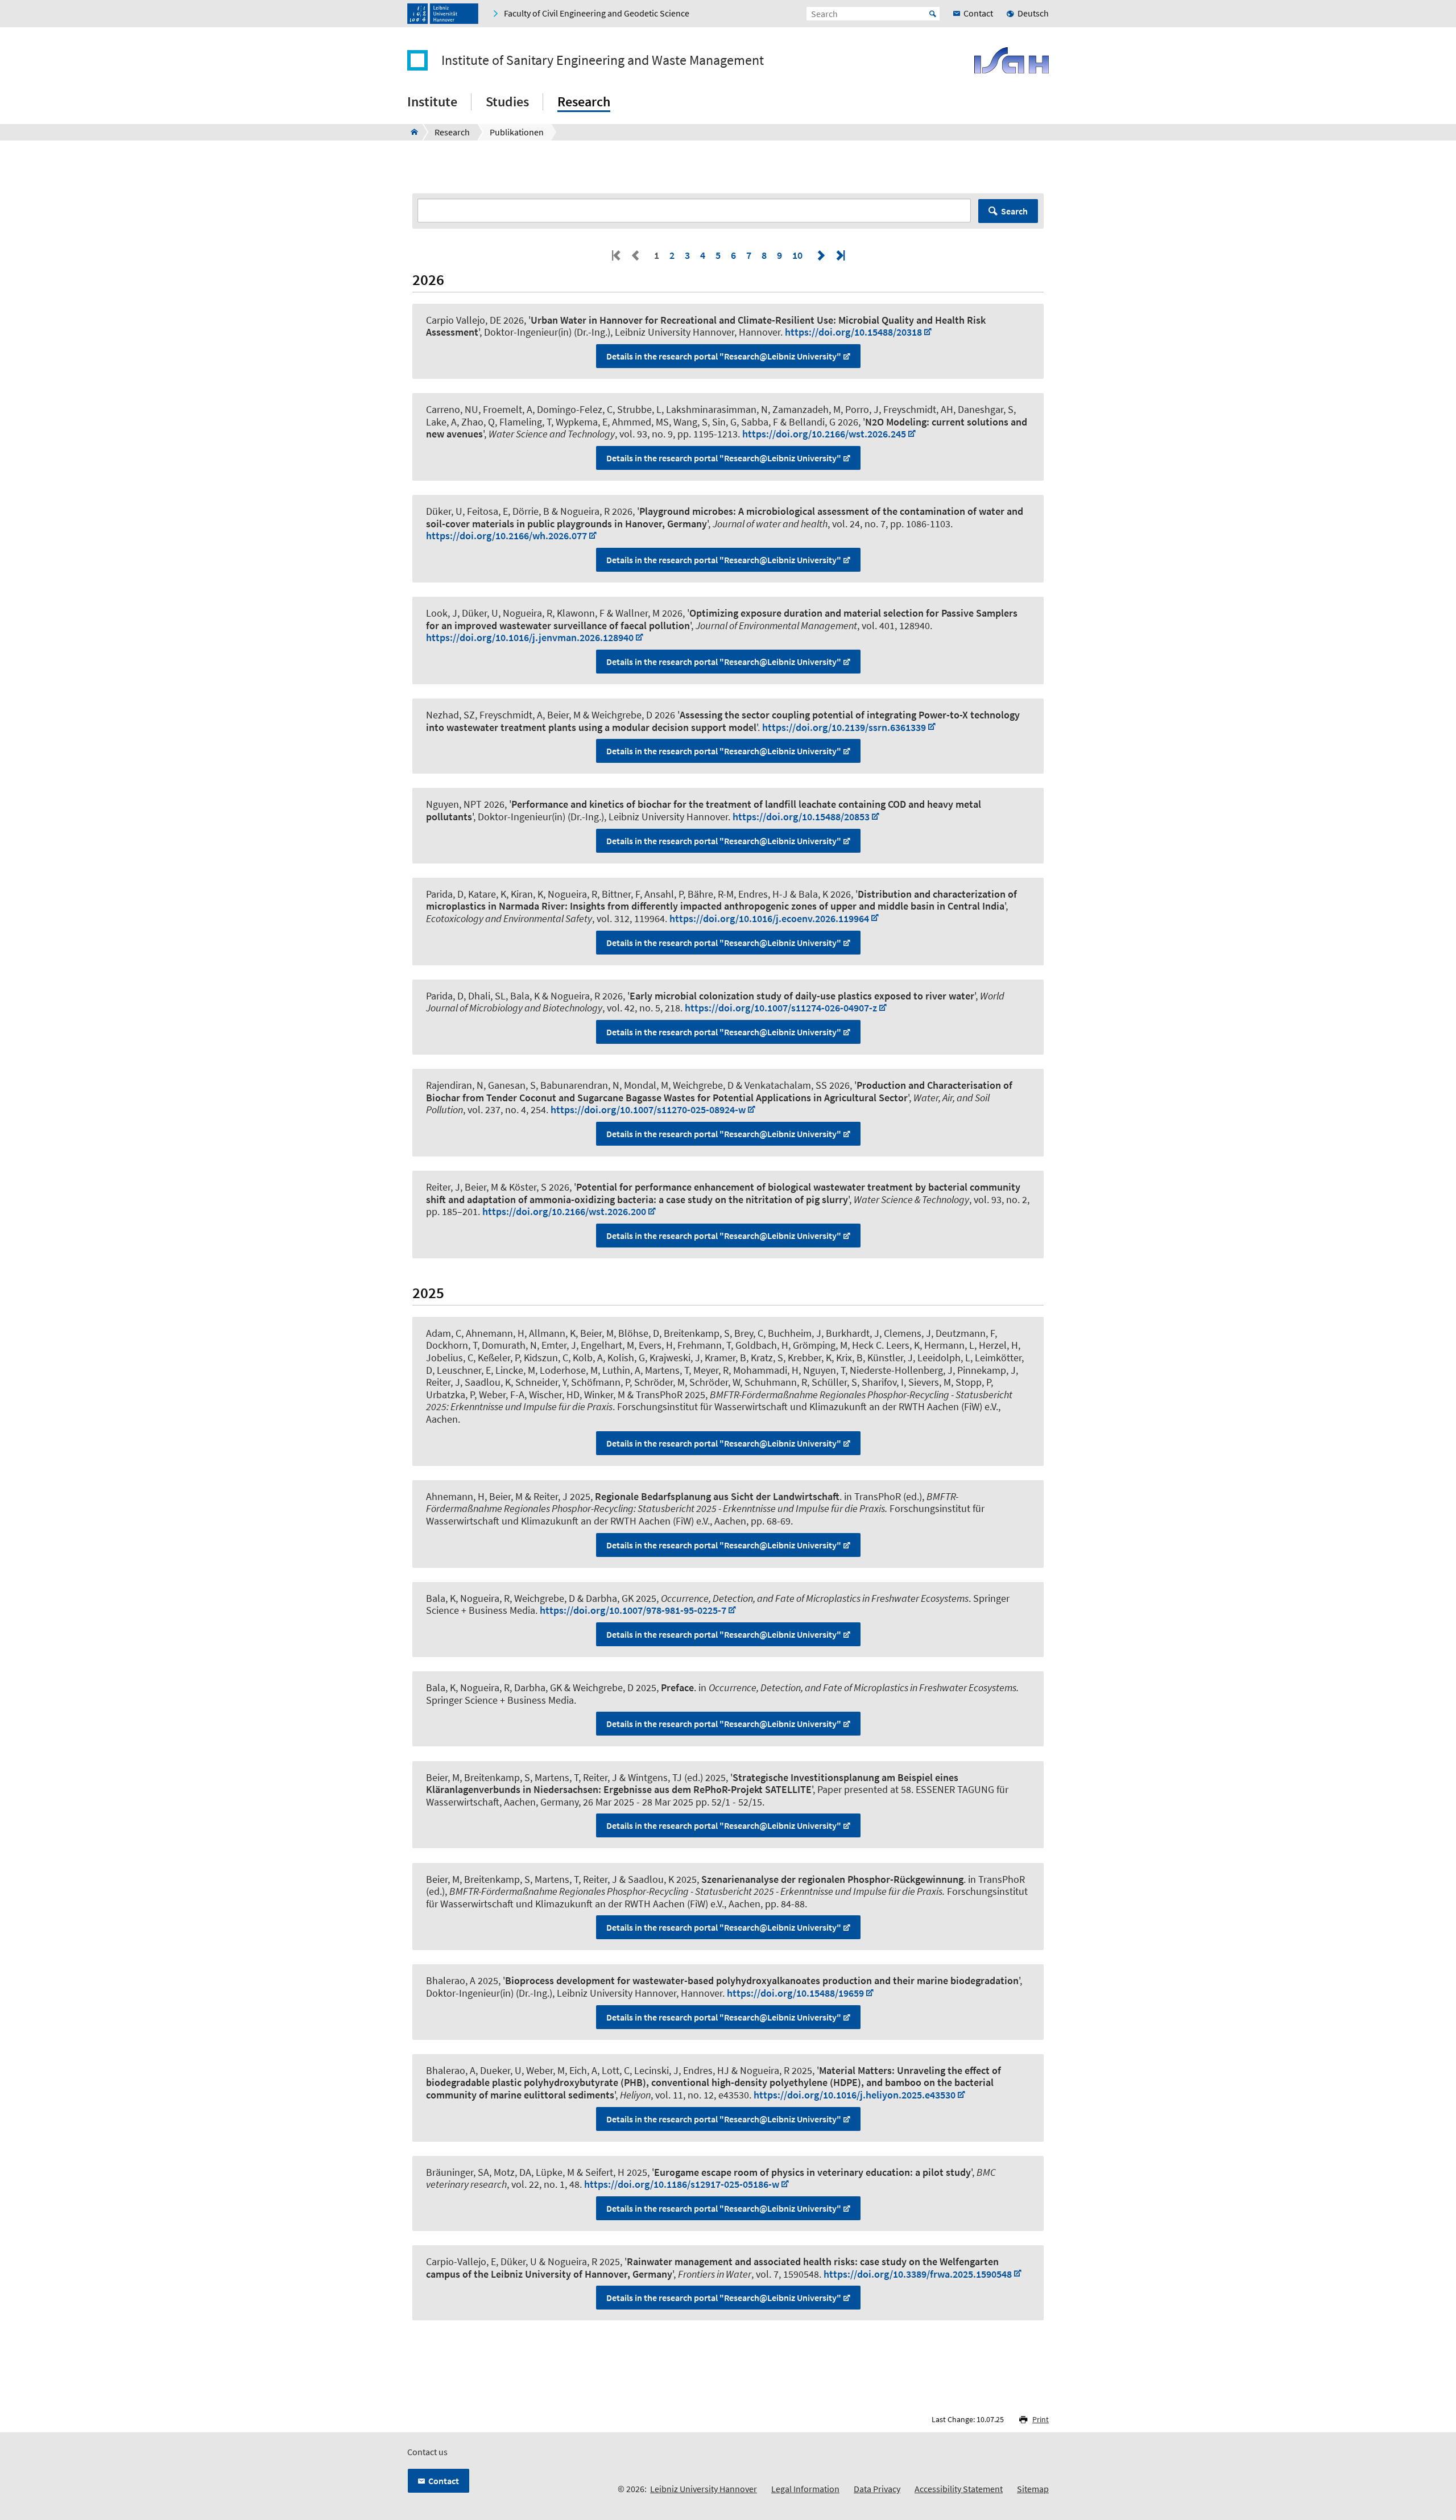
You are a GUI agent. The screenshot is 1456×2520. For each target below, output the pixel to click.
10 (797, 255)
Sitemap (1033, 2489)
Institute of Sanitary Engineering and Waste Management (603, 60)
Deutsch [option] (1033, 13)
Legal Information (805, 2489)
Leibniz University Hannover (704, 2489)
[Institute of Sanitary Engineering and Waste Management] (411, 132)
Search (1014, 211)
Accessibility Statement (959, 2489)
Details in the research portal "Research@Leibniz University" (724, 356)
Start (933, 14)
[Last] (839, 255)
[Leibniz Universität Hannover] (443, 14)
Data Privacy (877, 2489)
